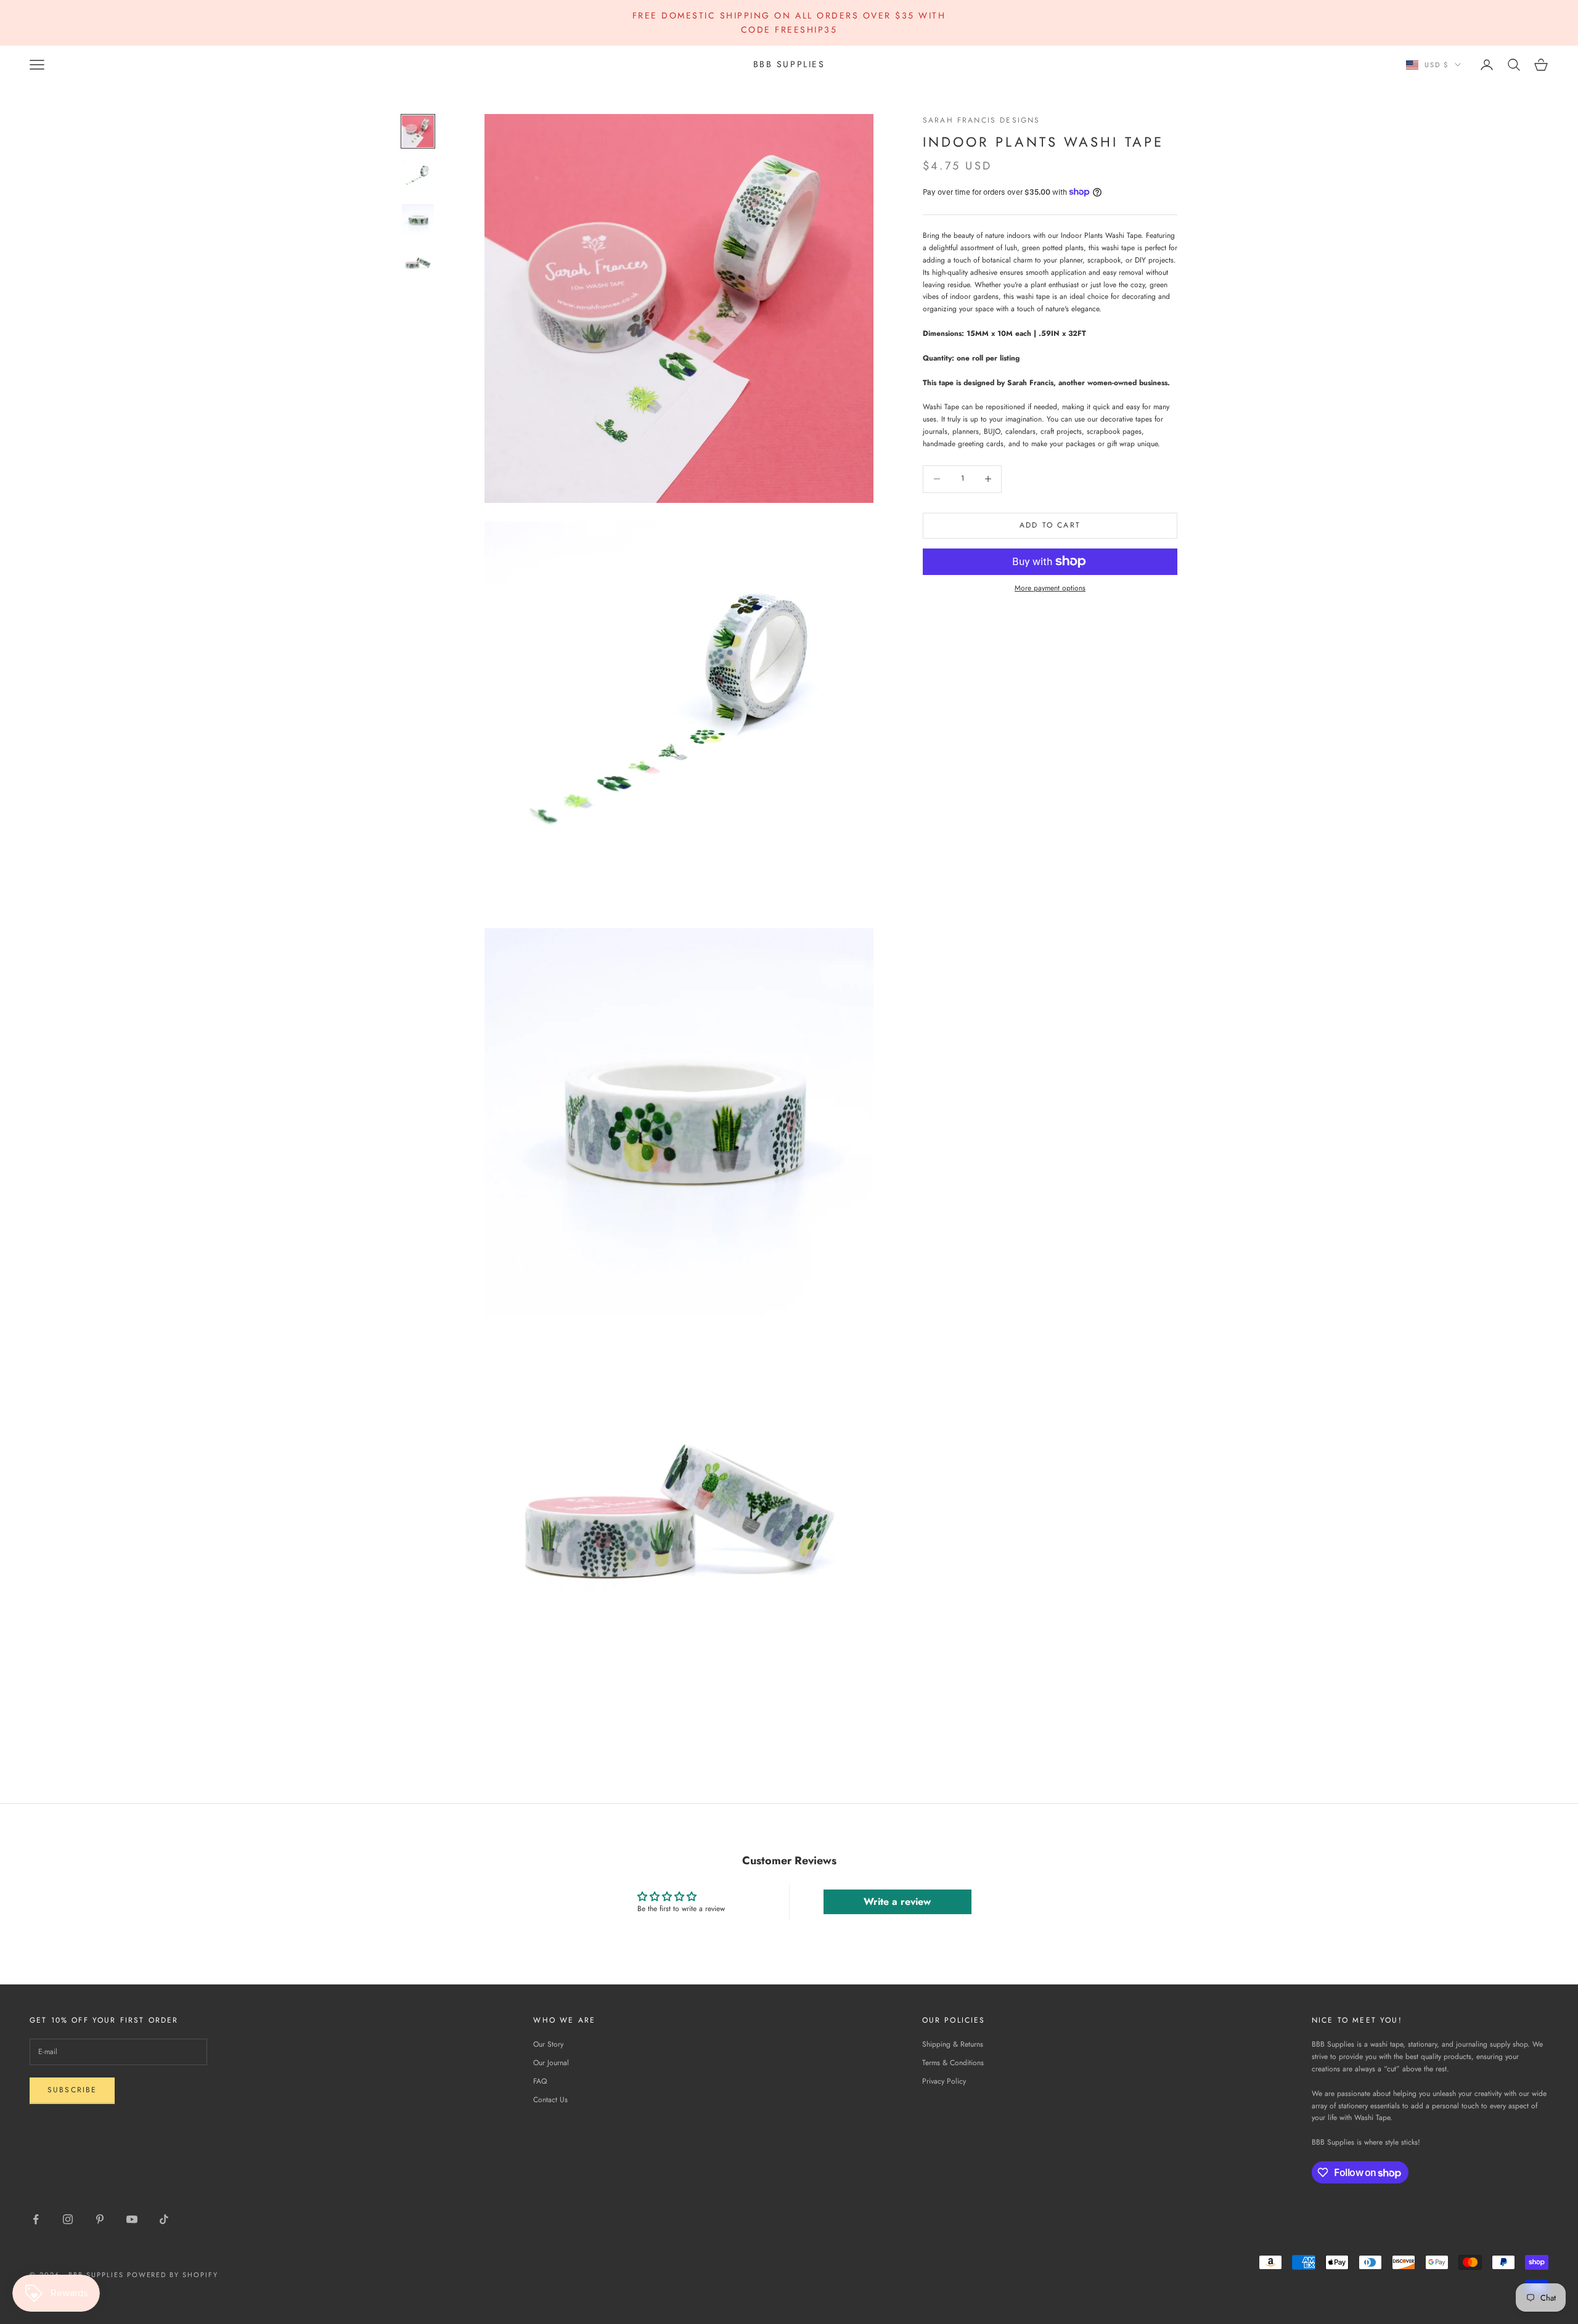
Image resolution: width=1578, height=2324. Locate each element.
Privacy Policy (944, 2081)
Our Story (548, 2044)
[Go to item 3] (418, 220)
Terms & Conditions (953, 2063)
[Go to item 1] (418, 131)
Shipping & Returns (953, 2044)
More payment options (1050, 588)
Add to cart (1050, 525)
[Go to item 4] (418, 264)
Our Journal (551, 2063)
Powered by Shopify (173, 2275)
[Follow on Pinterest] (100, 2219)
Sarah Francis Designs (981, 120)
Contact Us (550, 2100)
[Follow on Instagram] (68, 2219)
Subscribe (72, 2090)
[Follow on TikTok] (164, 2219)
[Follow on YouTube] (132, 2219)
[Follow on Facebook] (36, 2219)
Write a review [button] (897, 1902)
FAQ (540, 2081)
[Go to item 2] (418, 176)
